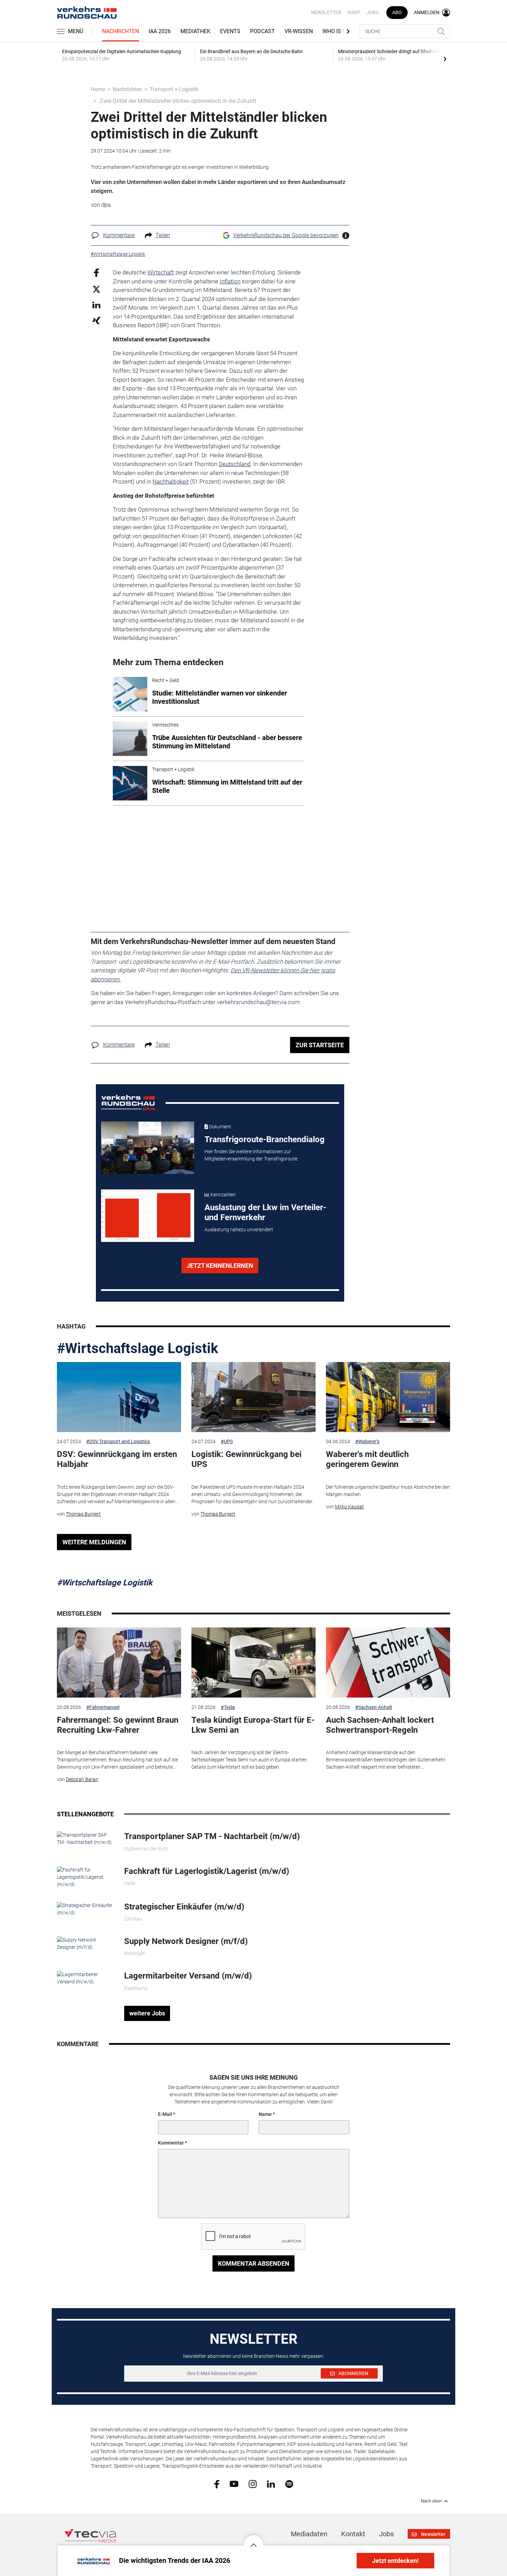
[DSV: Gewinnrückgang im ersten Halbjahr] (119, 1397)
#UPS (227, 1441)
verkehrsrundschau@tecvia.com (258, 1002)
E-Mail (165, 2114)
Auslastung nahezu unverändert (239, 1229)
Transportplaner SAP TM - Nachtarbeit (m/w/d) (212, 1836)
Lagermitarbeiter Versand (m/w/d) (188, 1976)
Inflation (230, 281)
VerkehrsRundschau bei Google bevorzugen (286, 235)
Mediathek (195, 31)
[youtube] (234, 2483)
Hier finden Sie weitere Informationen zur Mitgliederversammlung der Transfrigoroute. (251, 1155)
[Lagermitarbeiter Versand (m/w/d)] (85, 1978)
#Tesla (228, 1707)
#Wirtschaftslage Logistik (137, 1348)
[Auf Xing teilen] (96, 320)
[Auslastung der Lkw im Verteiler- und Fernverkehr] (148, 1216)
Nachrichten (121, 31)
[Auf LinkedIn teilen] (96, 305)
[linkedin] (271, 2483)
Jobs (372, 12)
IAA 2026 (160, 31)
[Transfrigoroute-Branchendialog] (148, 1148)
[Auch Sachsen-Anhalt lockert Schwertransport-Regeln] (388, 1663)
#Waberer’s (367, 1441)
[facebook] (217, 2483)
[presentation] (445, 59)
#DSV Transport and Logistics (118, 1441)
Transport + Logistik (174, 89)
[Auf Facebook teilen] (96, 273)
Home (98, 89)
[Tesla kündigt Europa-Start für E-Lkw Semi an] (254, 1663)
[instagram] (253, 2483)
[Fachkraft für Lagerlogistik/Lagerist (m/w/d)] (85, 1877)
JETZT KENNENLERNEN (220, 1266)
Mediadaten (309, 2534)
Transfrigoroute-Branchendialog (265, 1139)
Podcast (262, 31)
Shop (354, 12)
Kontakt (353, 2534)
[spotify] (289, 2483)
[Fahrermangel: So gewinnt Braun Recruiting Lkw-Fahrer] (119, 1663)
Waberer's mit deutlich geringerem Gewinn (367, 1459)
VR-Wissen (299, 31)
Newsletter (326, 12)
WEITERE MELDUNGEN (94, 1542)
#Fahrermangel (103, 1707)
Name (265, 2114)
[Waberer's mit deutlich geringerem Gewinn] (388, 1397)
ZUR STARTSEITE (320, 1045)
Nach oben (431, 2501)
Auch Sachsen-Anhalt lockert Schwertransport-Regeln (380, 1725)
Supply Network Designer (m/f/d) (186, 1941)
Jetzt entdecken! (395, 2561)
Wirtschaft (161, 272)
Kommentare (119, 235)
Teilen (163, 235)
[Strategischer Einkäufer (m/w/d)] (85, 1908)
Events (230, 31)
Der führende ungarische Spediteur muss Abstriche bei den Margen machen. (388, 1491)
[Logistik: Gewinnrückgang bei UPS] (254, 1397)
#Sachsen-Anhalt (374, 1707)
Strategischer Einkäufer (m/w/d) (184, 1907)
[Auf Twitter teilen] (96, 289)
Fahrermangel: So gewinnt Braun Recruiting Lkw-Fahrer (118, 1725)
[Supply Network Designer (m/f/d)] (85, 1943)
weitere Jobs (147, 2013)
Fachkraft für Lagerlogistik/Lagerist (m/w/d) (207, 1871)
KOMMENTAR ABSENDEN (254, 2263)
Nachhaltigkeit (171, 482)
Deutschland (235, 464)
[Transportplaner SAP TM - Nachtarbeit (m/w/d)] (85, 1838)
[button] (254, 2540)
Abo (397, 12)
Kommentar (171, 2143)
